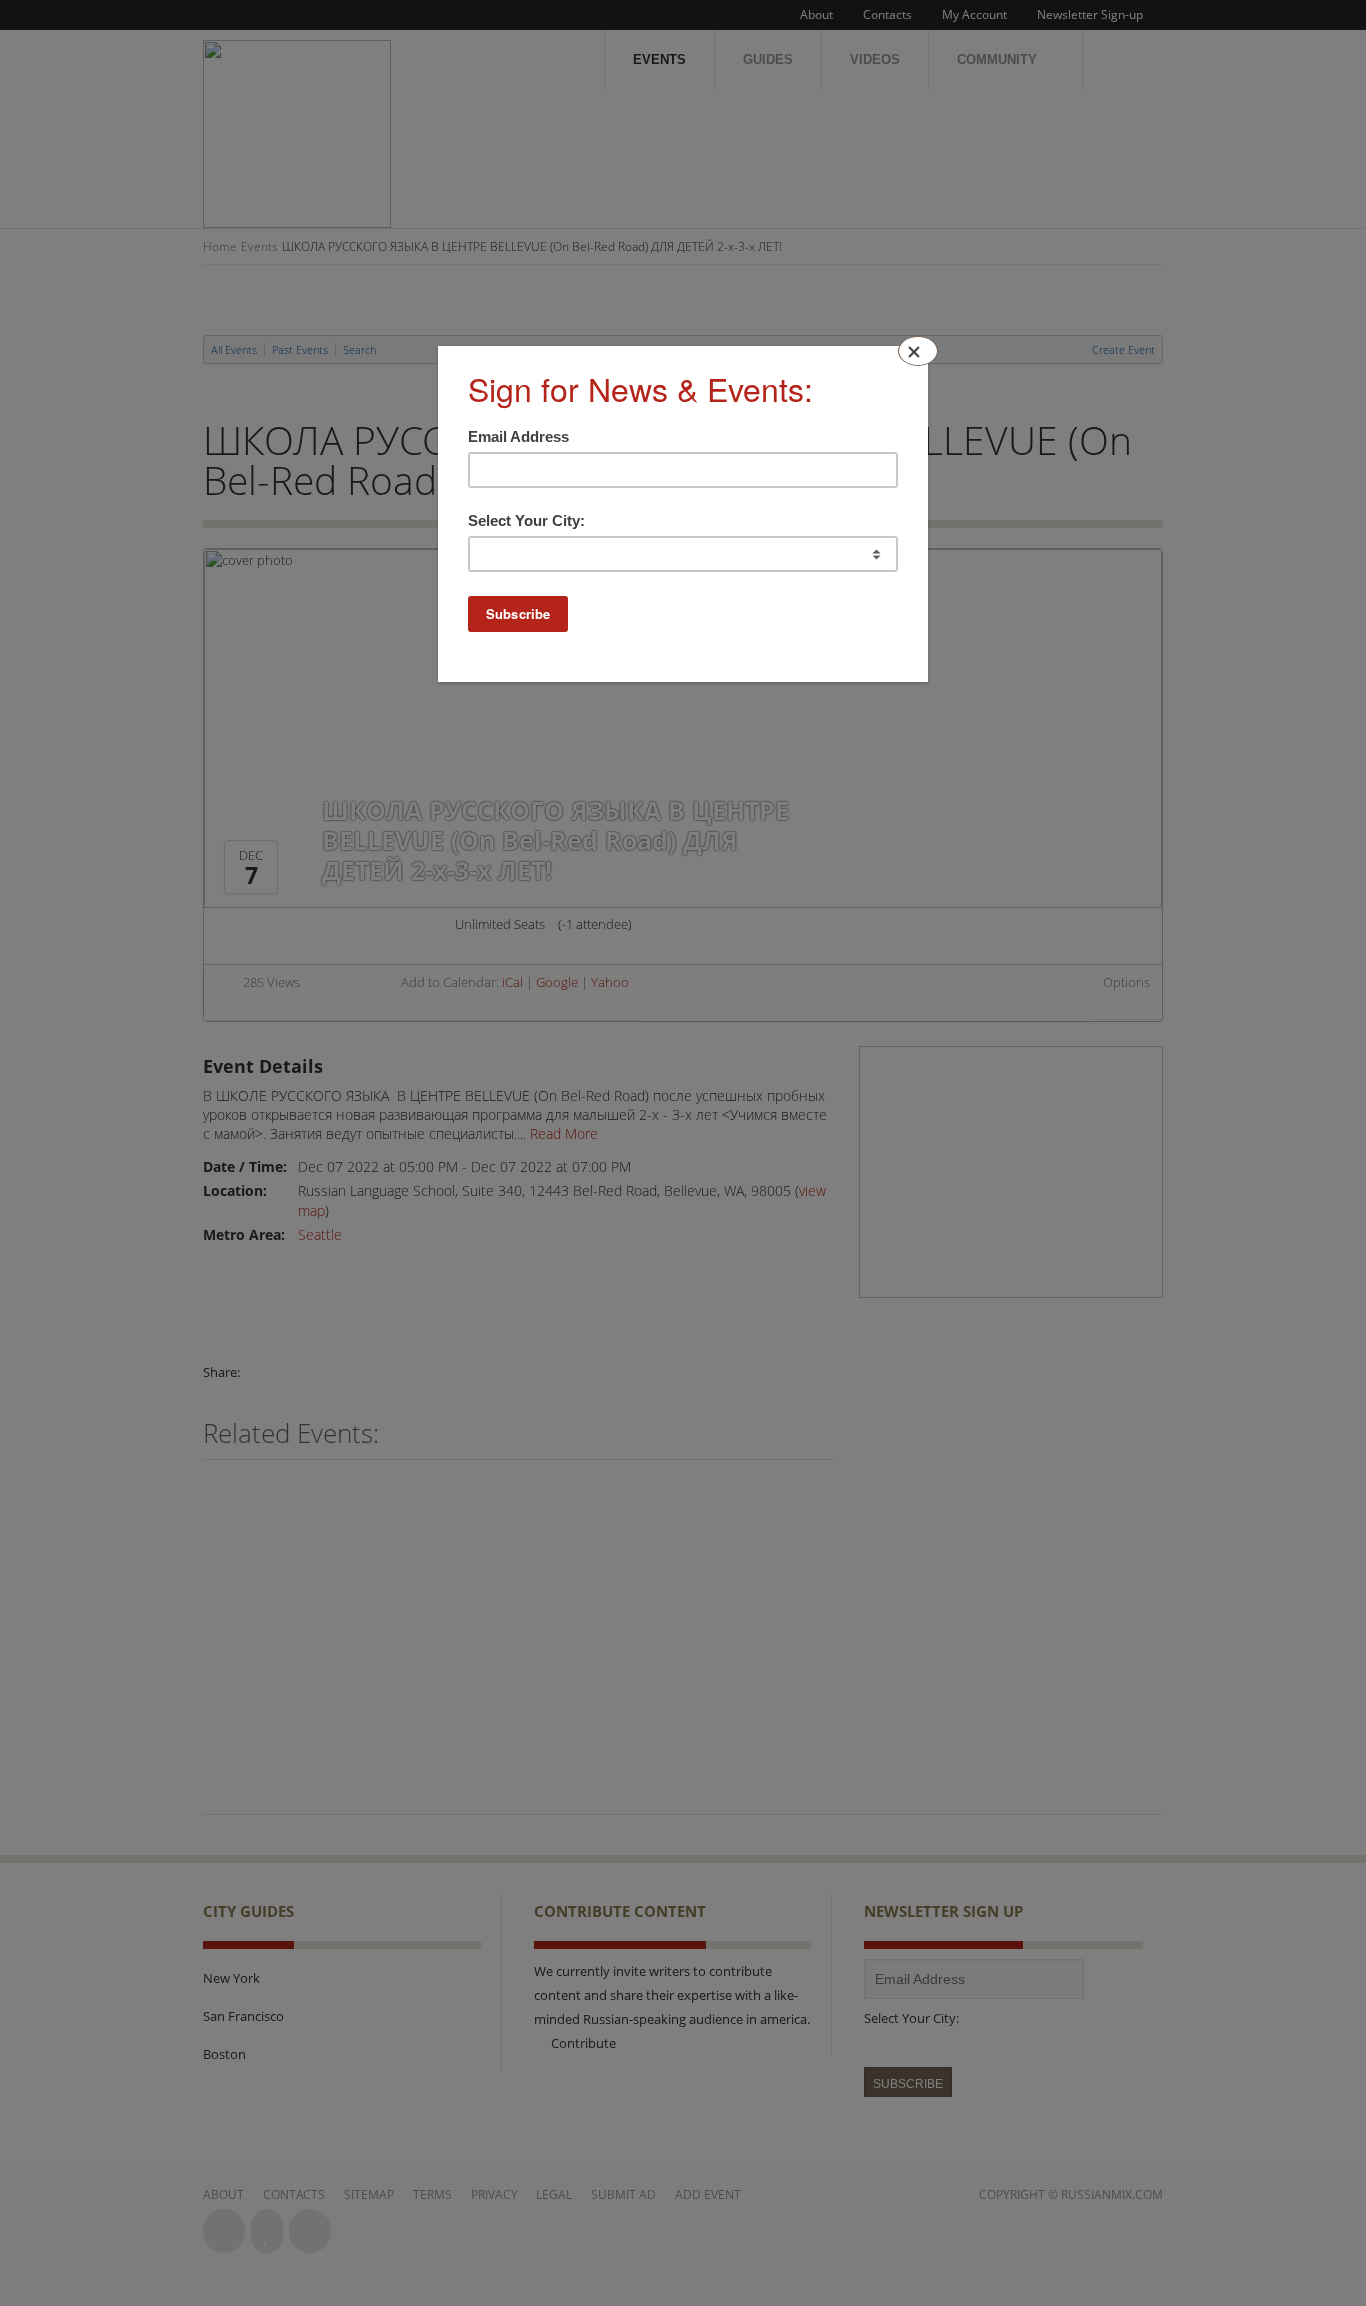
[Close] (918, 351)
